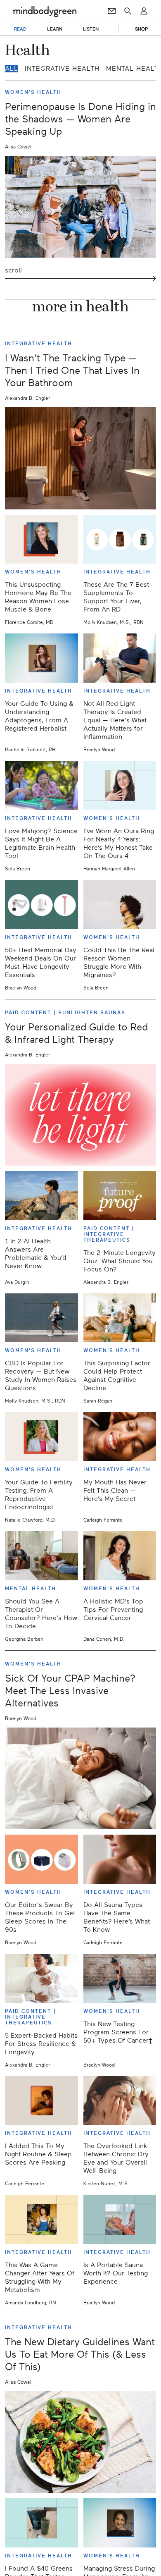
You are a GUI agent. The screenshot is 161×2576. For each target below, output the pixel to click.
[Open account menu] (144, 11)
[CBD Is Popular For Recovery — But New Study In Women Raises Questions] (41, 1318)
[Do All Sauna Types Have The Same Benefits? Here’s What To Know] (120, 1859)
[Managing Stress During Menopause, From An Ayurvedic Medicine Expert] (120, 2523)
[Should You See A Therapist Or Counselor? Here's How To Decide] (41, 1556)
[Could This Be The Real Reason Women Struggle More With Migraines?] (120, 904)
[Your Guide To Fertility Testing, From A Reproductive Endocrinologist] (41, 1437)
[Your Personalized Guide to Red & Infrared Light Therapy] (80, 1115)
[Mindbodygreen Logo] (45, 11)
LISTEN (91, 29)
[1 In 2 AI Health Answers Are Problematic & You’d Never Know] (41, 1196)
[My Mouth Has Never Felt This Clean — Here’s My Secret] (120, 1437)
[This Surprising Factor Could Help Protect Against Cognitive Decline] (120, 1318)
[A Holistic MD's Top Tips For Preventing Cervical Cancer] (120, 1556)
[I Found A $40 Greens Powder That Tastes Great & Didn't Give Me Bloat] (41, 2523)
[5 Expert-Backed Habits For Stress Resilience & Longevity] (41, 1978)
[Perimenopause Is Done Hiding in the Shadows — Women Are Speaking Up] (80, 207)
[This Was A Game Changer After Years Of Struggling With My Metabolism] (41, 2219)
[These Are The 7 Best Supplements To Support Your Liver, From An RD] (120, 539)
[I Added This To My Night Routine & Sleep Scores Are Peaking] (41, 2101)
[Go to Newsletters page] (112, 11)
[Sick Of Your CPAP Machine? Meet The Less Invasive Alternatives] (80, 1778)
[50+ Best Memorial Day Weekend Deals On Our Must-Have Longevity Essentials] (41, 904)
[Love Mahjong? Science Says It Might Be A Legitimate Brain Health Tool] (41, 785)
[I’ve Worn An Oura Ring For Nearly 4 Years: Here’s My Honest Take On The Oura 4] (120, 785)
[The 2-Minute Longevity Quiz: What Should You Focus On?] (120, 1196)
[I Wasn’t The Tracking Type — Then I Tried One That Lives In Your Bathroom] (80, 458)
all (12, 69)
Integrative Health (62, 69)
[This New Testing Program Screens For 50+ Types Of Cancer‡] (120, 1978)
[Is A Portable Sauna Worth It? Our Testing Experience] (120, 2219)
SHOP (141, 29)
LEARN (55, 29)
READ (20, 29)
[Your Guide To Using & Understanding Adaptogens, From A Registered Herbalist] (41, 658)
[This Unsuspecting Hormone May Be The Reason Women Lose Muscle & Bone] (41, 539)
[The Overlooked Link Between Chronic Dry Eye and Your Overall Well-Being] (120, 2101)
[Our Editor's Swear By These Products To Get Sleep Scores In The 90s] (41, 1859)
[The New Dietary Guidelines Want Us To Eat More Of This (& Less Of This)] (80, 2442)
